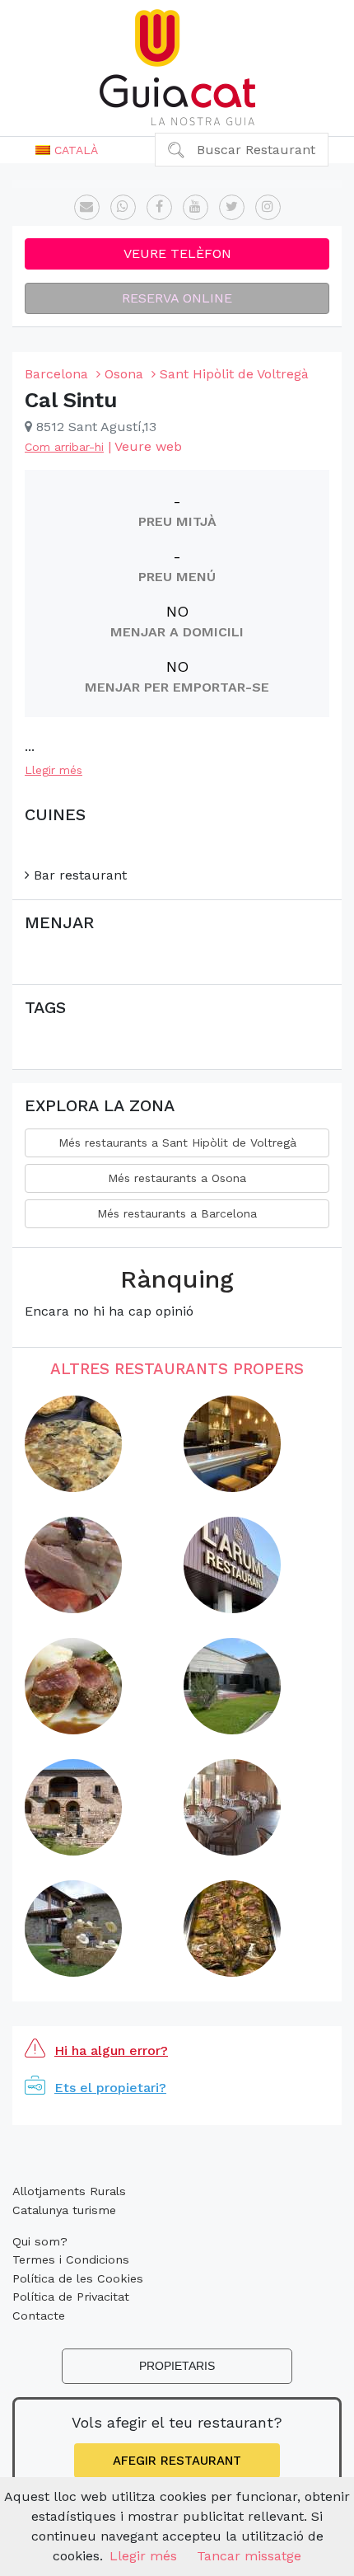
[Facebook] (159, 207)
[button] (67, 150)
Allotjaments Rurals (69, 2191)
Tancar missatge (249, 2556)
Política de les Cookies (78, 2278)
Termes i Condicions (71, 2259)
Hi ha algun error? (111, 2050)
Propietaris (177, 2366)
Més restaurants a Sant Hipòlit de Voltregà (177, 1143)
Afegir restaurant (177, 2461)
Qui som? (40, 2241)
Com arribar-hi (64, 447)
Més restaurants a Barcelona (177, 1213)
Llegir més (54, 770)
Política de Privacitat (71, 2297)
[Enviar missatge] (87, 207)
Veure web (148, 446)
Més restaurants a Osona (177, 1178)
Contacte (39, 2316)
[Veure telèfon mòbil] (123, 207)
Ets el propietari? (110, 2088)
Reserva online (177, 298)
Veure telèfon (177, 253)
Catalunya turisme (64, 2210)
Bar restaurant (78, 875)
